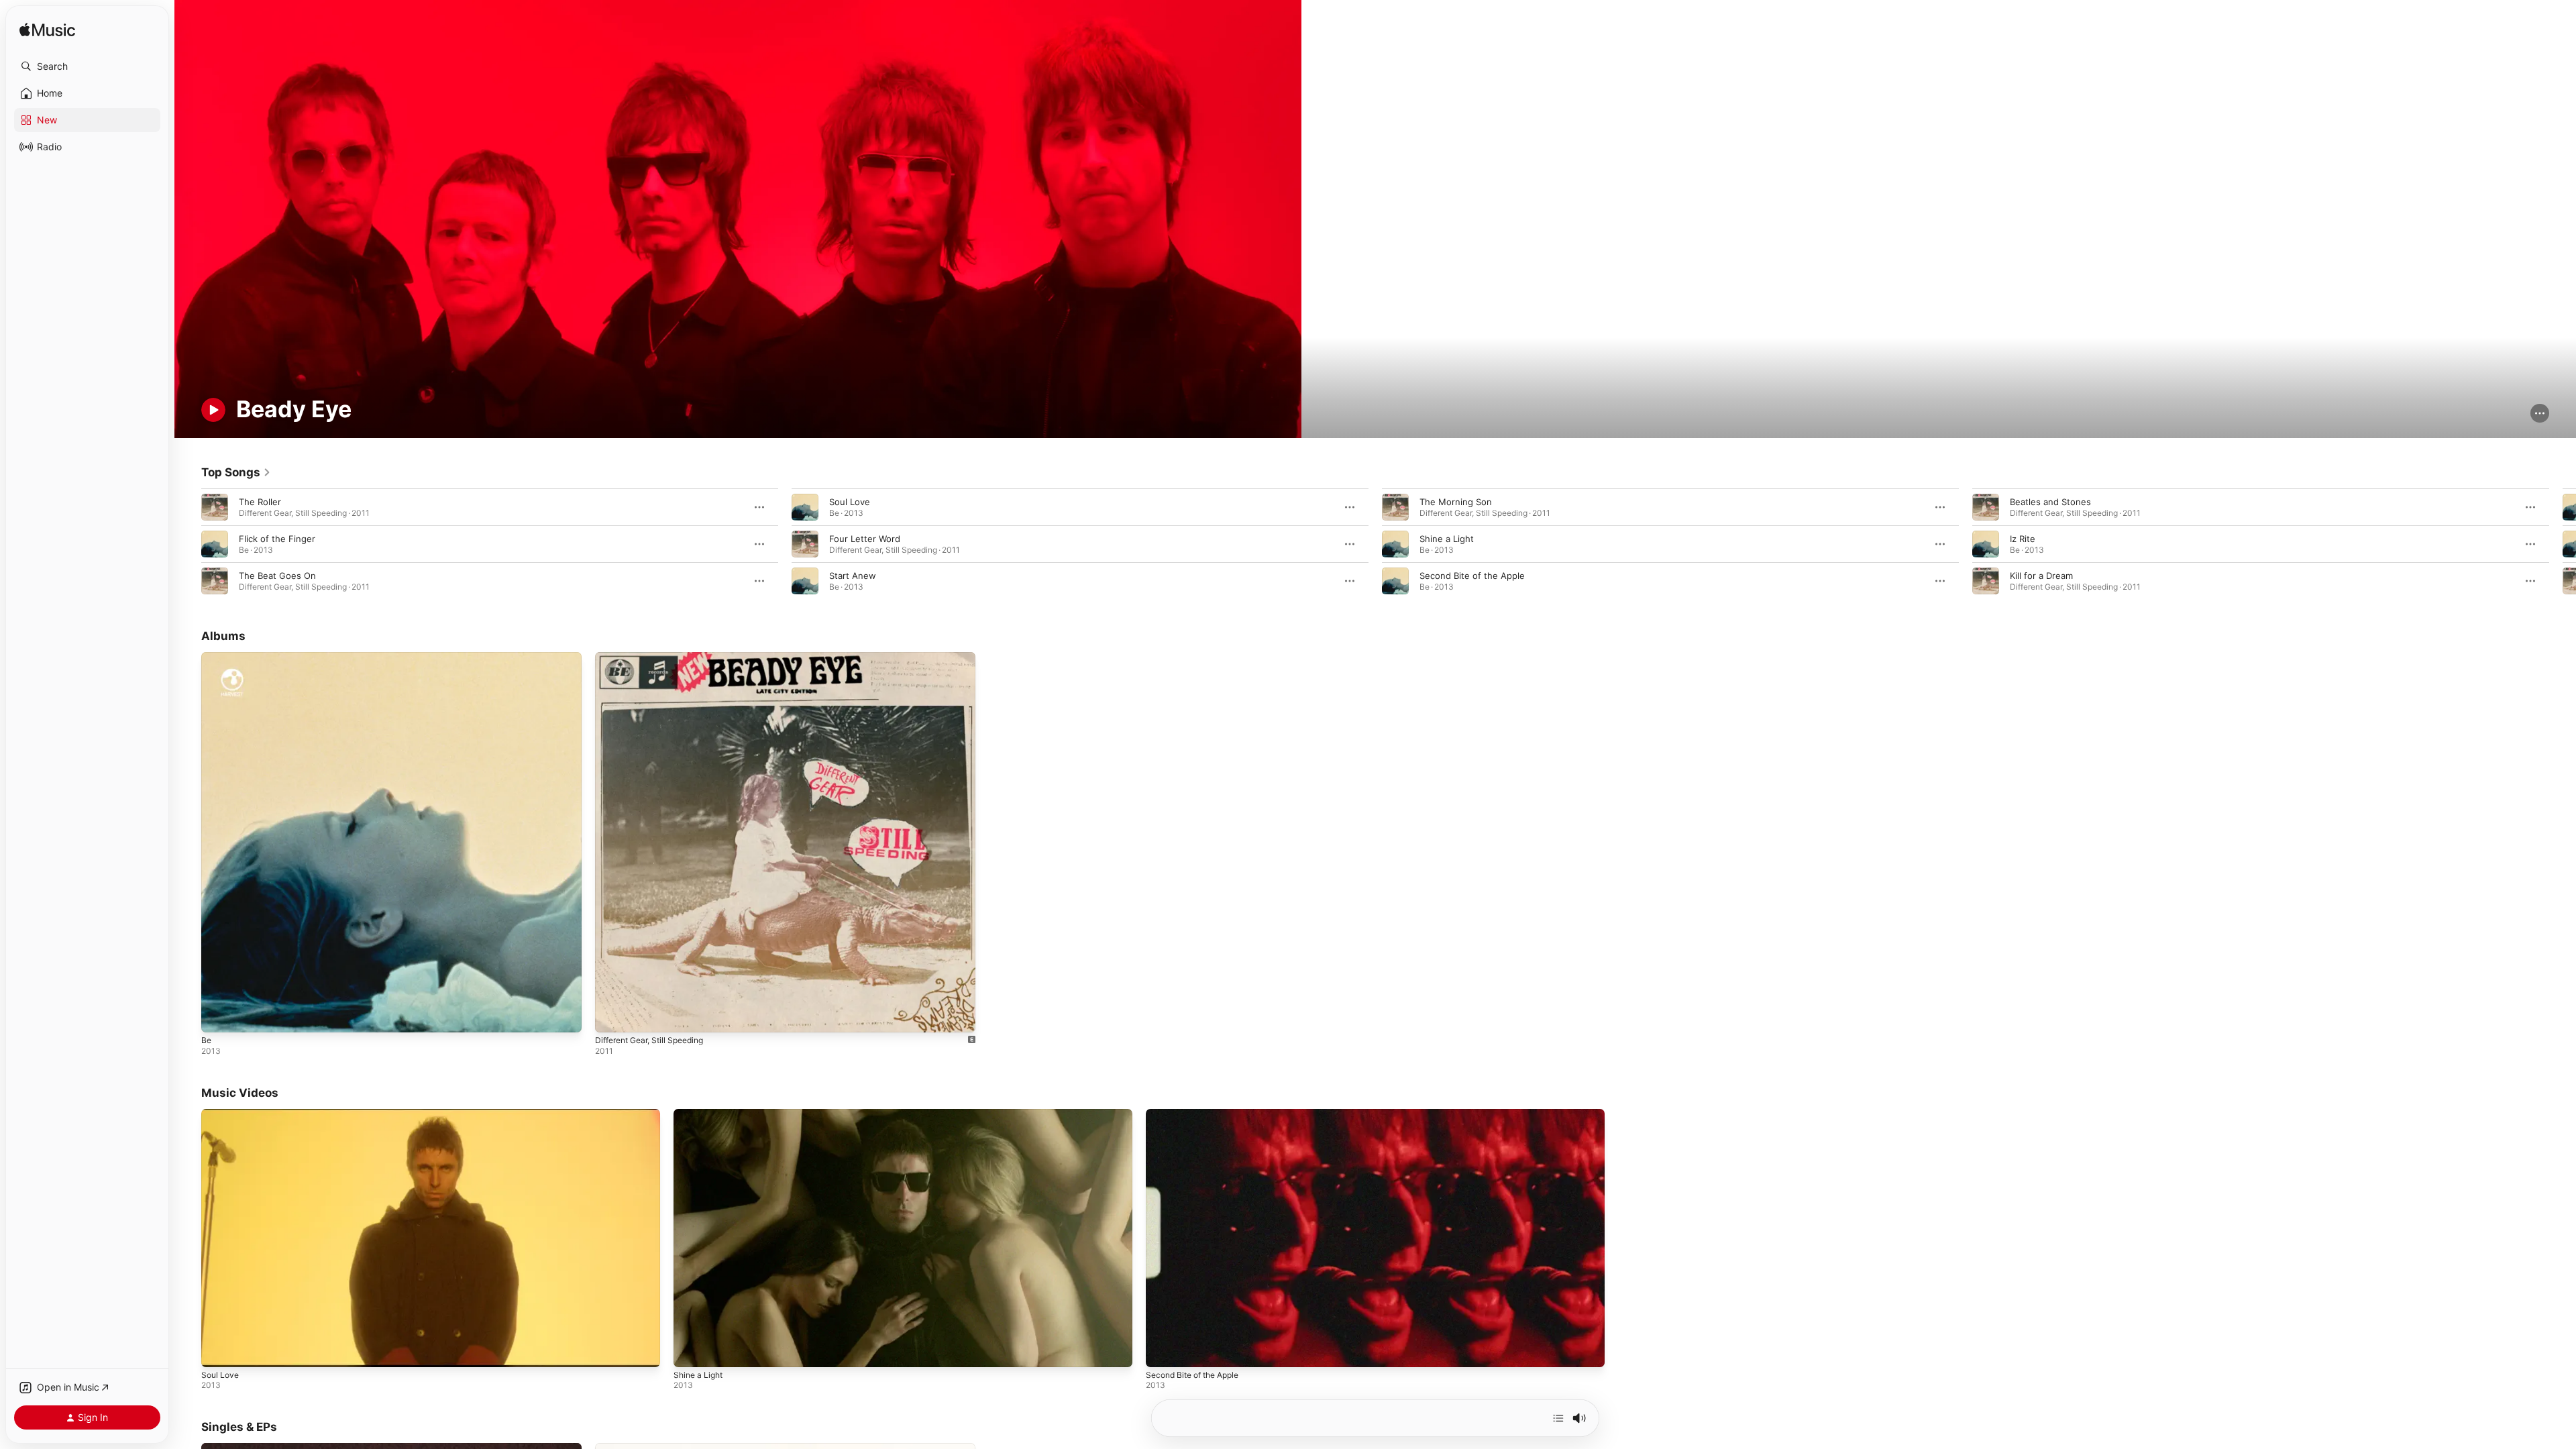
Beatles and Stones (2050, 502)
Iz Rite (2023, 539)
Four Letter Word (865, 539)
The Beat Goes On (277, 576)
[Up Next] (1558, 1418)
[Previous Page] (188, 544)
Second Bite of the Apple (1472, 576)
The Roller (260, 502)
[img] (47, 31)
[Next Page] (2563, 544)
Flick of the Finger (277, 539)
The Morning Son (1456, 502)
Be (207, 657)
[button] (87, 66)
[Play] (213, 410)
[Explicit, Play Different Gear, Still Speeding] (612, 1016)
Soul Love (850, 502)
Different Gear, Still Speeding (656, 657)
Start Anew (853, 576)
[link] (236, 472)
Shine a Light (1447, 539)
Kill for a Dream (2041, 576)
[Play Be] (218, 1016)
